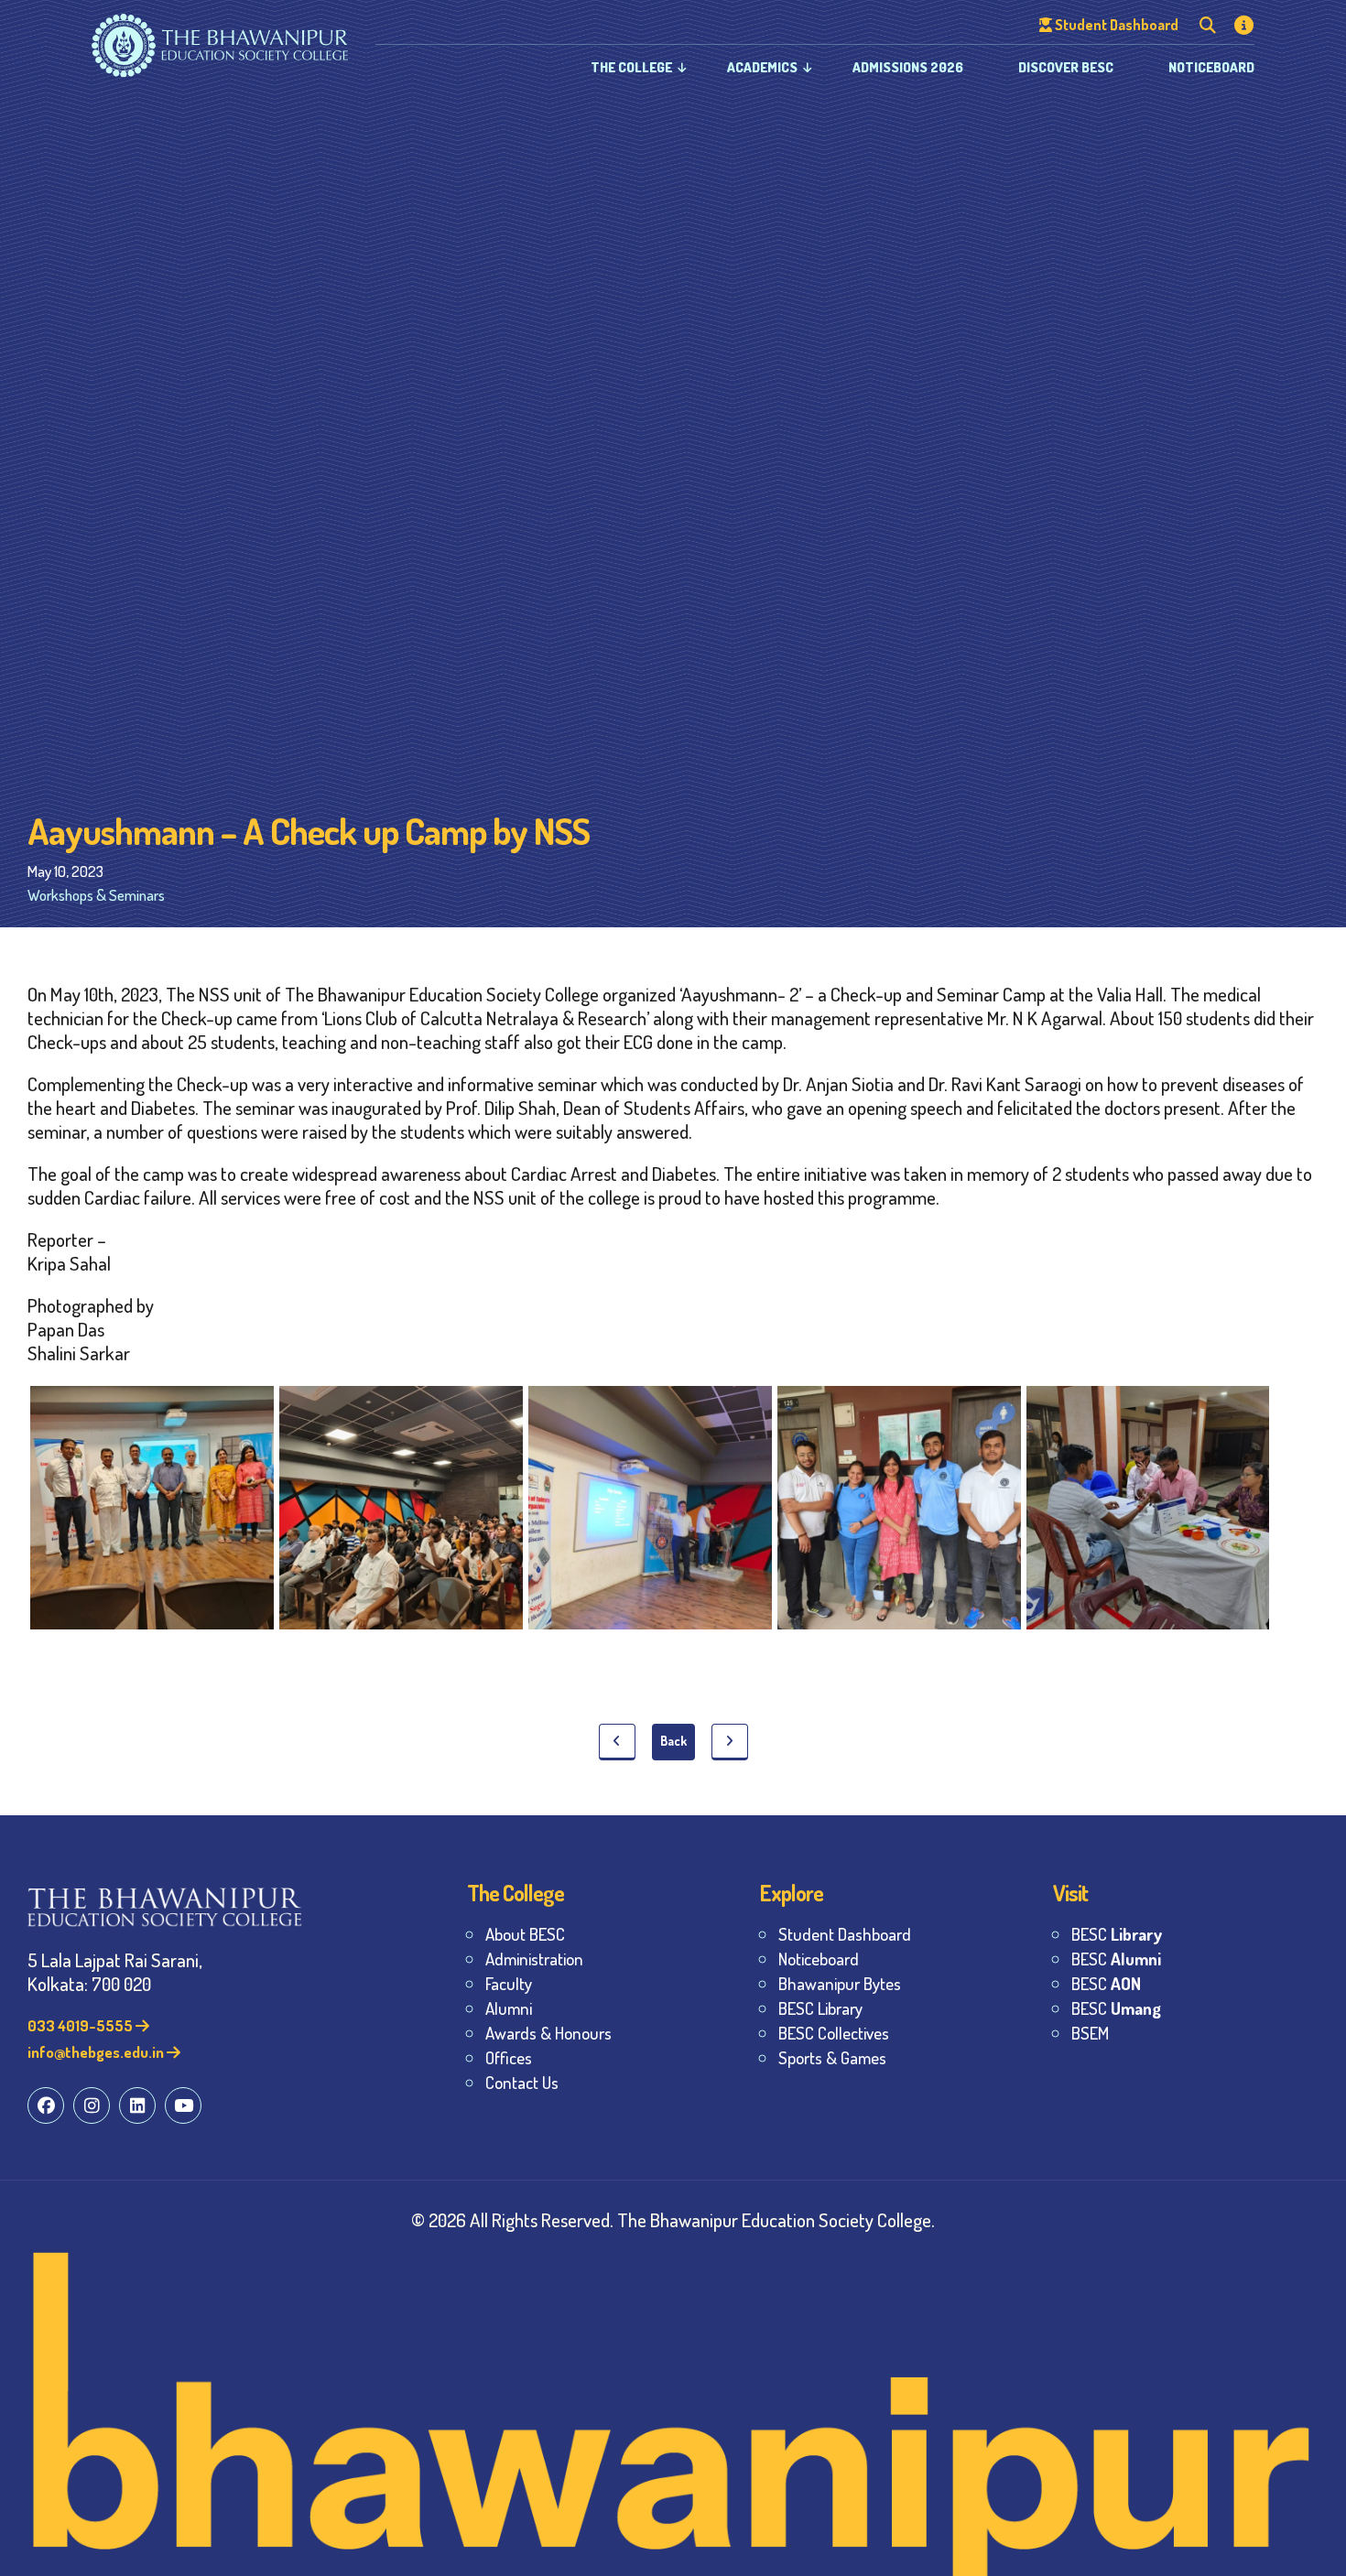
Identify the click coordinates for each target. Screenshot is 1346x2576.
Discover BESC (1066, 67)
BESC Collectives (834, 2033)
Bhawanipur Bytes (840, 1983)
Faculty (509, 1983)
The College (631, 67)
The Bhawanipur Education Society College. (776, 2219)
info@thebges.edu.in (97, 2052)
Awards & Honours (548, 2033)
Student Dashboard (845, 1934)
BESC (1117, 1934)
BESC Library (820, 2008)
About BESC (525, 1934)
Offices (509, 2057)
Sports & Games (832, 2057)
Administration (534, 1959)
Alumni (509, 2008)
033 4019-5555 (81, 2025)
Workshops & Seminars (96, 895)
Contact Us (522, 2082)
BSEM (1090, 2033)
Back (673, 1741)
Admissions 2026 (908, 67)
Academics (762, 67)
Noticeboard (1211, 67)
